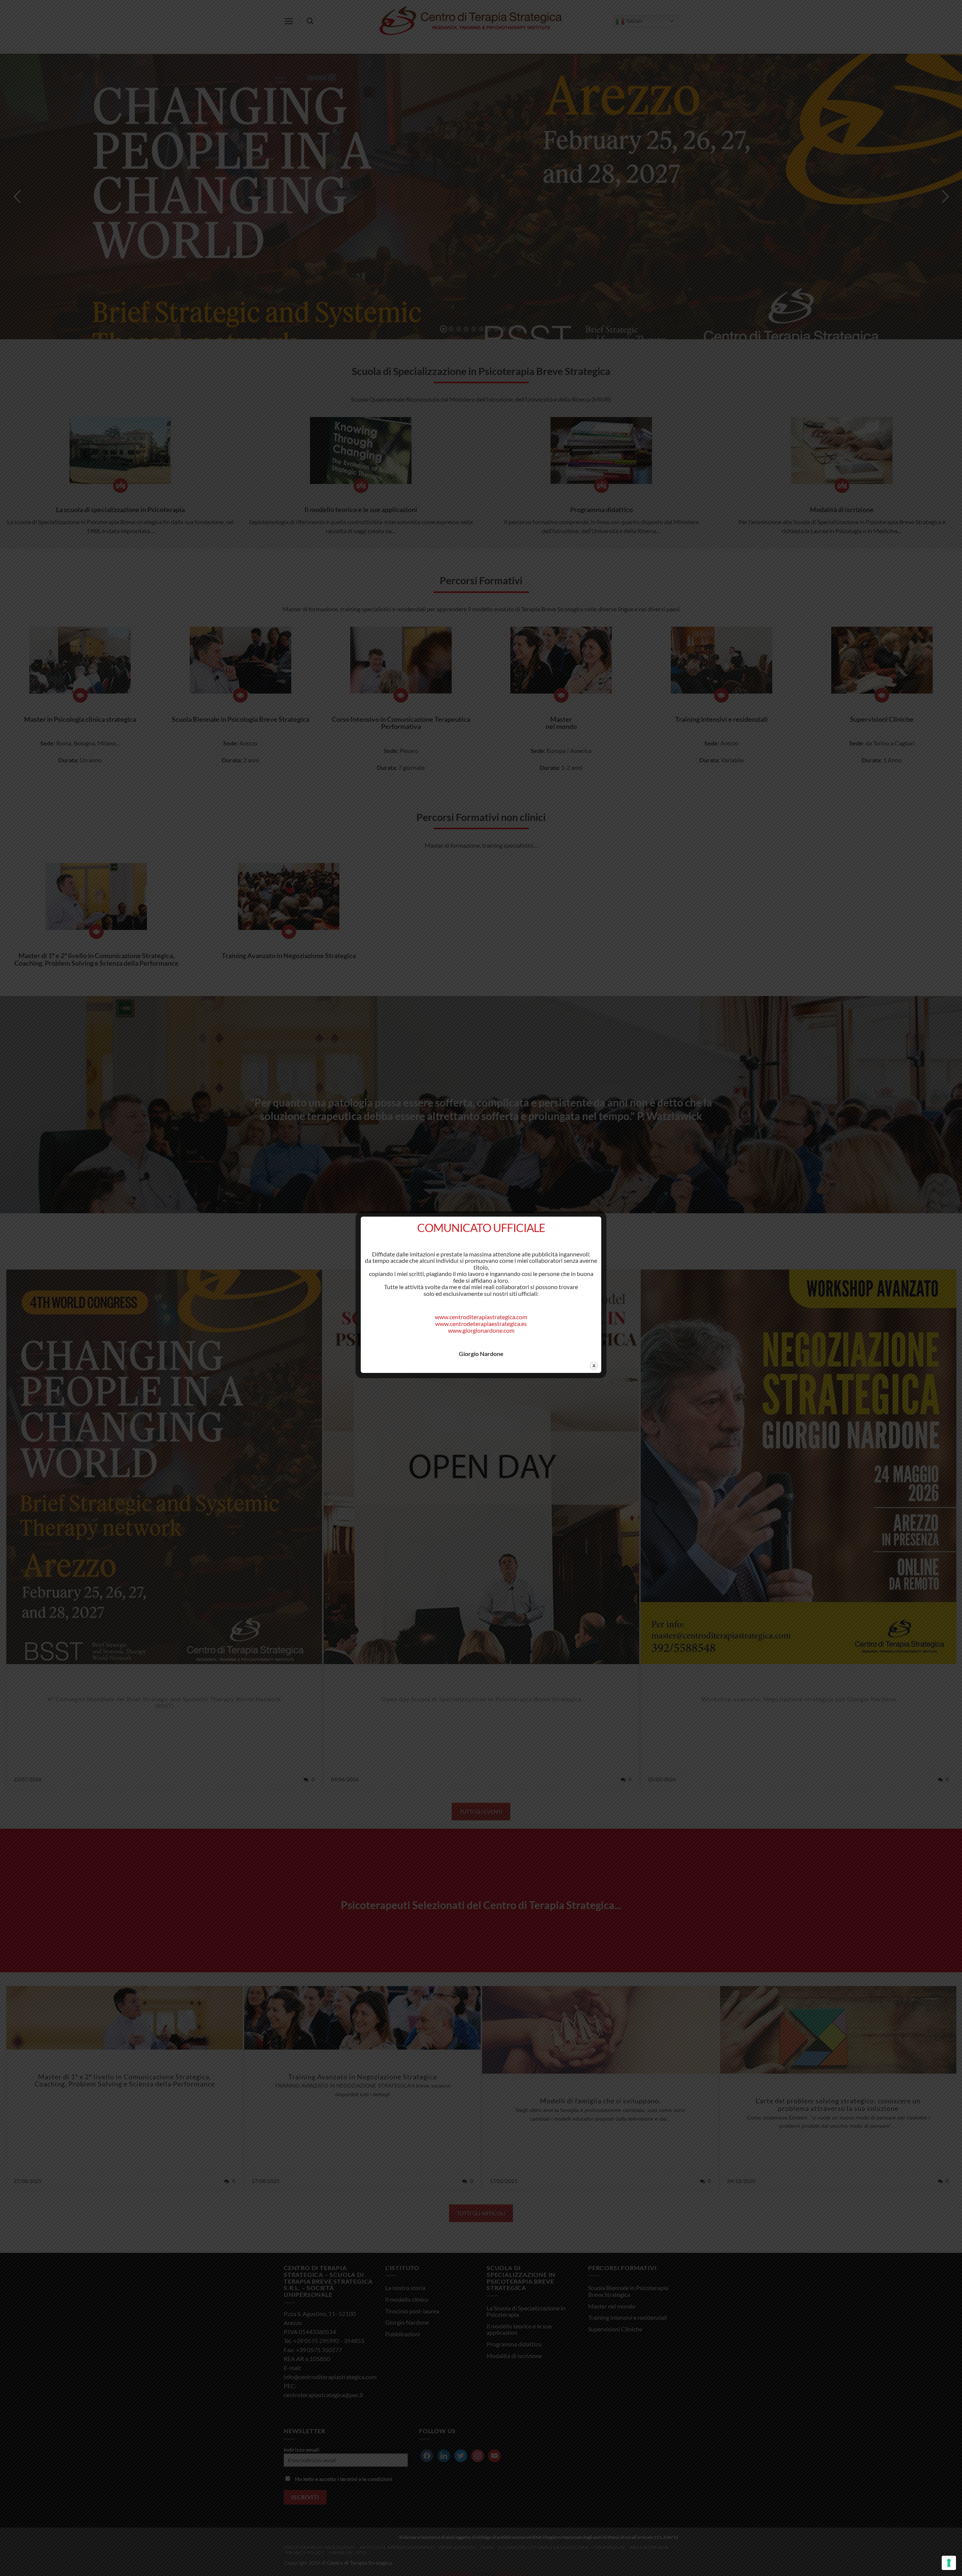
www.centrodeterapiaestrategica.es (481, 1324)
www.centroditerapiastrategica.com (481, 1317)
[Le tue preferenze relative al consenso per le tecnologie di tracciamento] (949, 2563)
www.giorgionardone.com (481, 1330)
